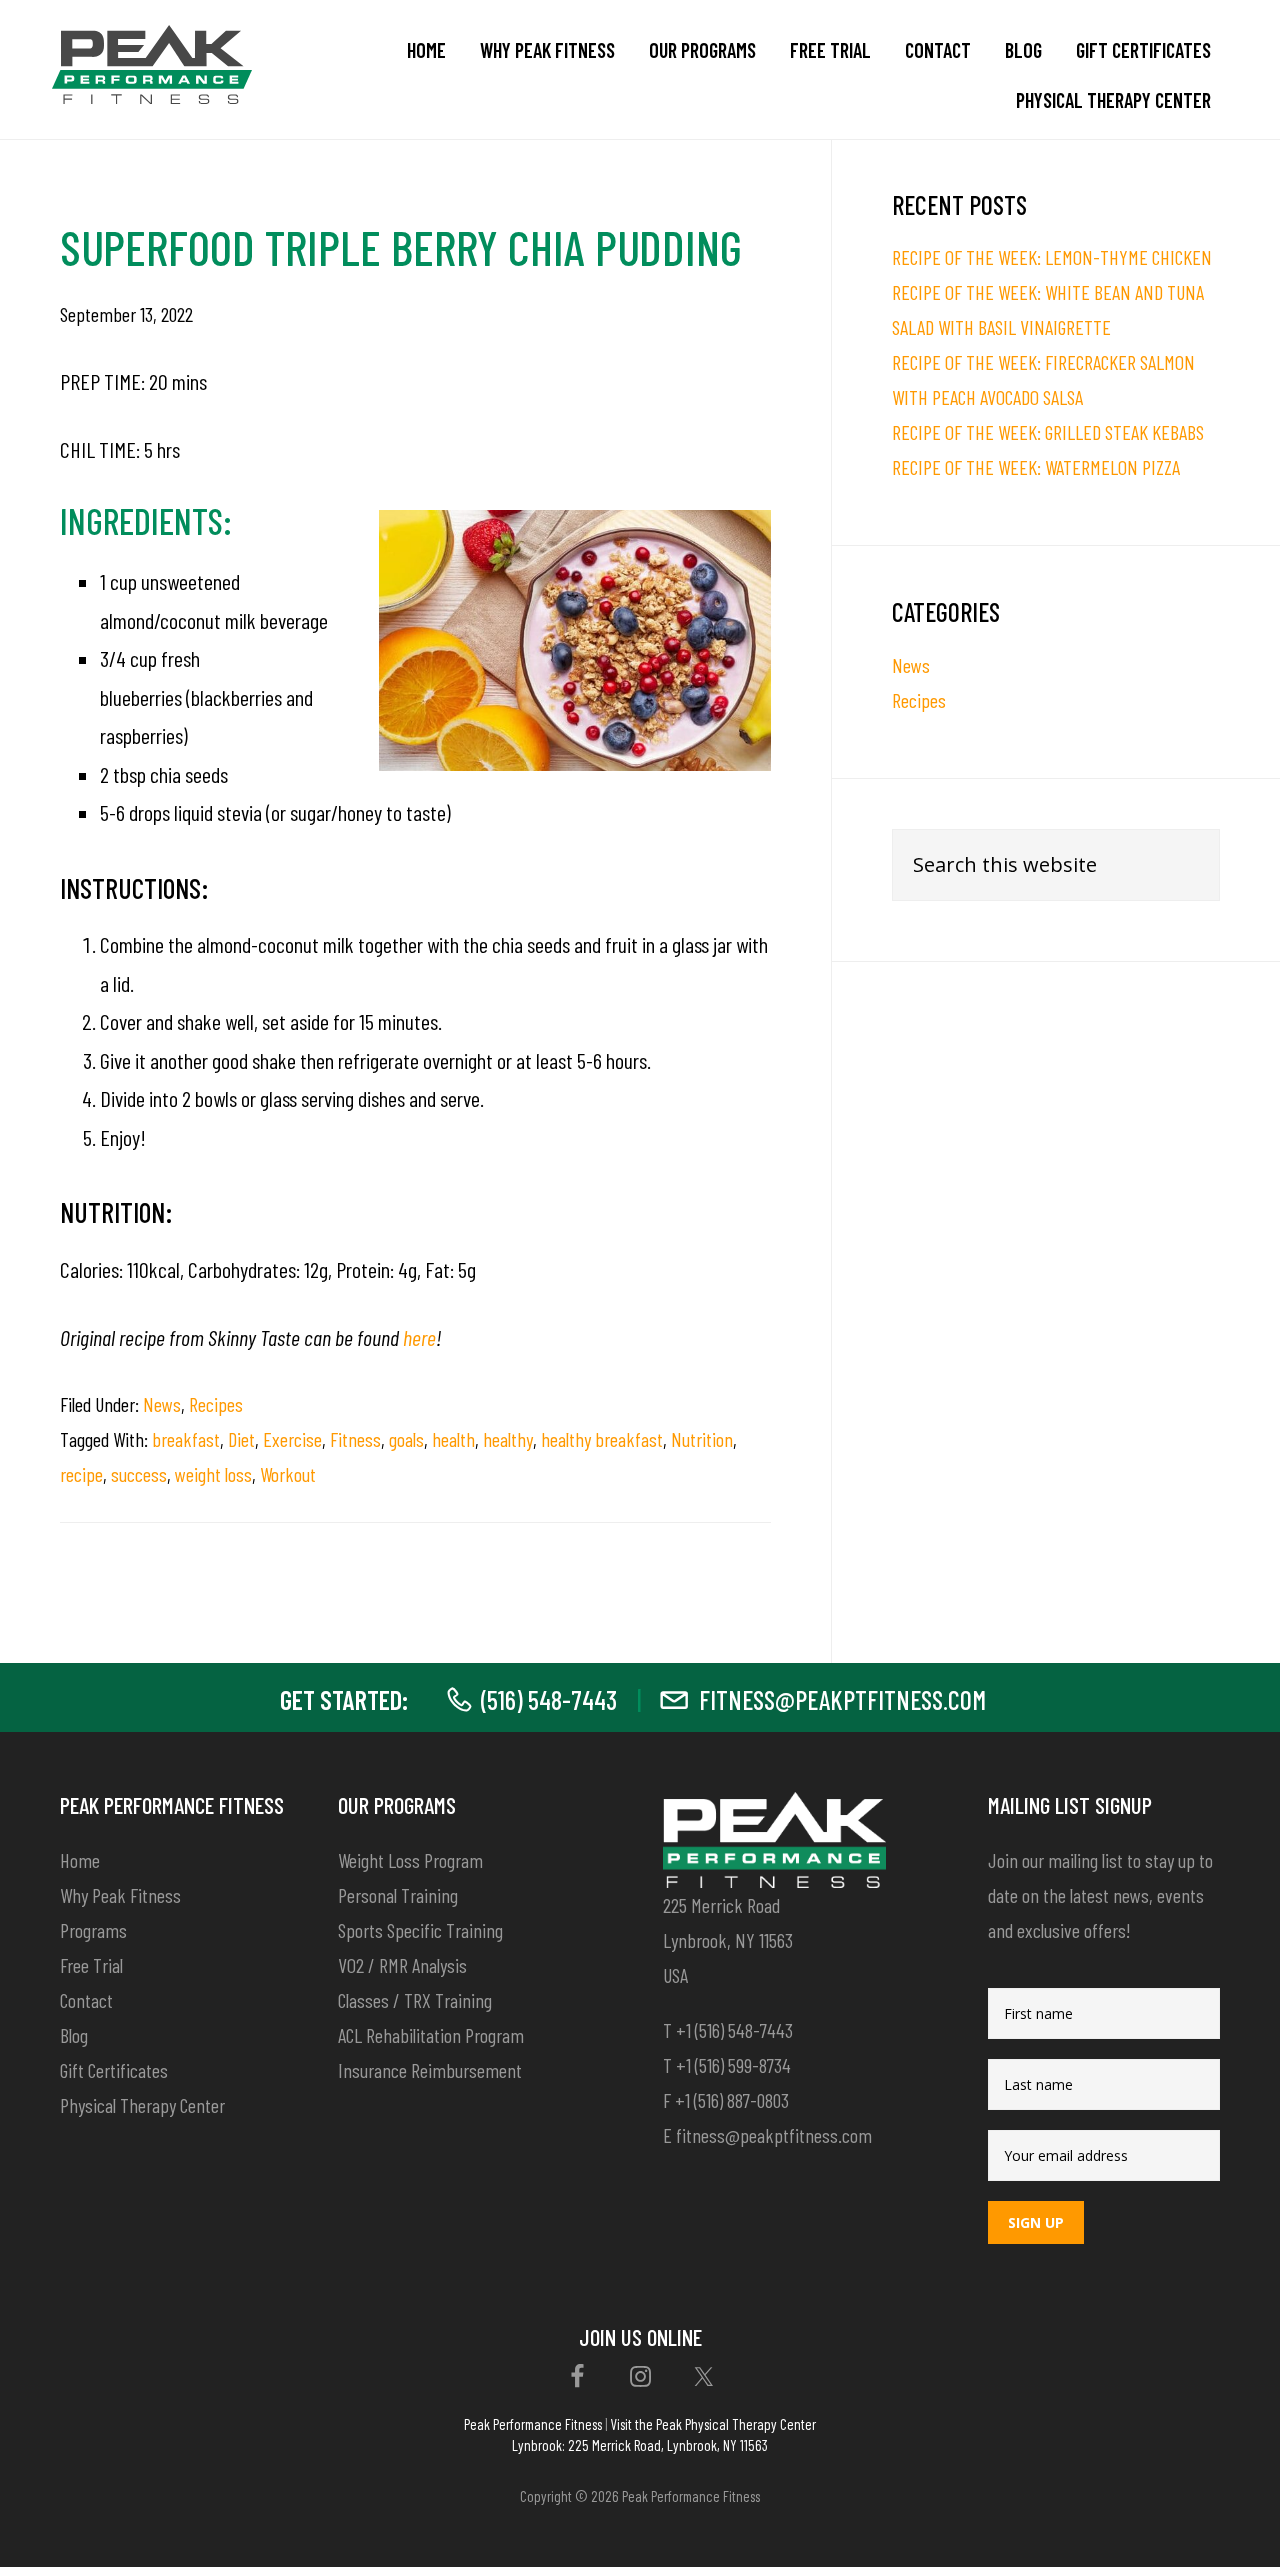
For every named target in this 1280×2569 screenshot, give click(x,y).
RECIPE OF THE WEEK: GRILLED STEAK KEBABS (1048, 432)
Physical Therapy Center (142, 2105)
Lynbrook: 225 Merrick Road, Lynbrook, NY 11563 (640, 2445)
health (453, 1439)
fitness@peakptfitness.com (842, 1699)
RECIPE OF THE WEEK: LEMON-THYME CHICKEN (1052, 257)
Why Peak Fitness (120, 1895)
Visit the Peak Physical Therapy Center (713, 2424)
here (419, 1337)
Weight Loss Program (410, 1860)
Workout (288, 1474)
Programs (93, 1930)
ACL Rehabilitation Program (431, 2035)
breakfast (186, 1439)
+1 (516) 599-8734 (733, 2065)
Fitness (355, 1439)
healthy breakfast (602, 1439)
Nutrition (702, 1439)
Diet (241, 1439)
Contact (86, 2000)
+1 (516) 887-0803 (732, 2100)
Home (80, 1860)
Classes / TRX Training (415, 2000)
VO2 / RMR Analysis (402, 1965)
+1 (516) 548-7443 (734, 2030)
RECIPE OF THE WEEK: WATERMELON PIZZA (1036, 467)
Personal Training (398, 1895)
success (139, 1474)
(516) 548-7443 (549, 1699)
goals (406, 1439)
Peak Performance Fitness (533, 2424)
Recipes (216, 1404)
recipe (81, 1474)
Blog (74, 2035)
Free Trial (91, 1965)
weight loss (213, 1474)
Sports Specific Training (420, 1930)
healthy (508, 1439)
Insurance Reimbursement (430, 2070)
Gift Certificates (114, 2070)
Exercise (292, 1439)
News (162, 1404)
